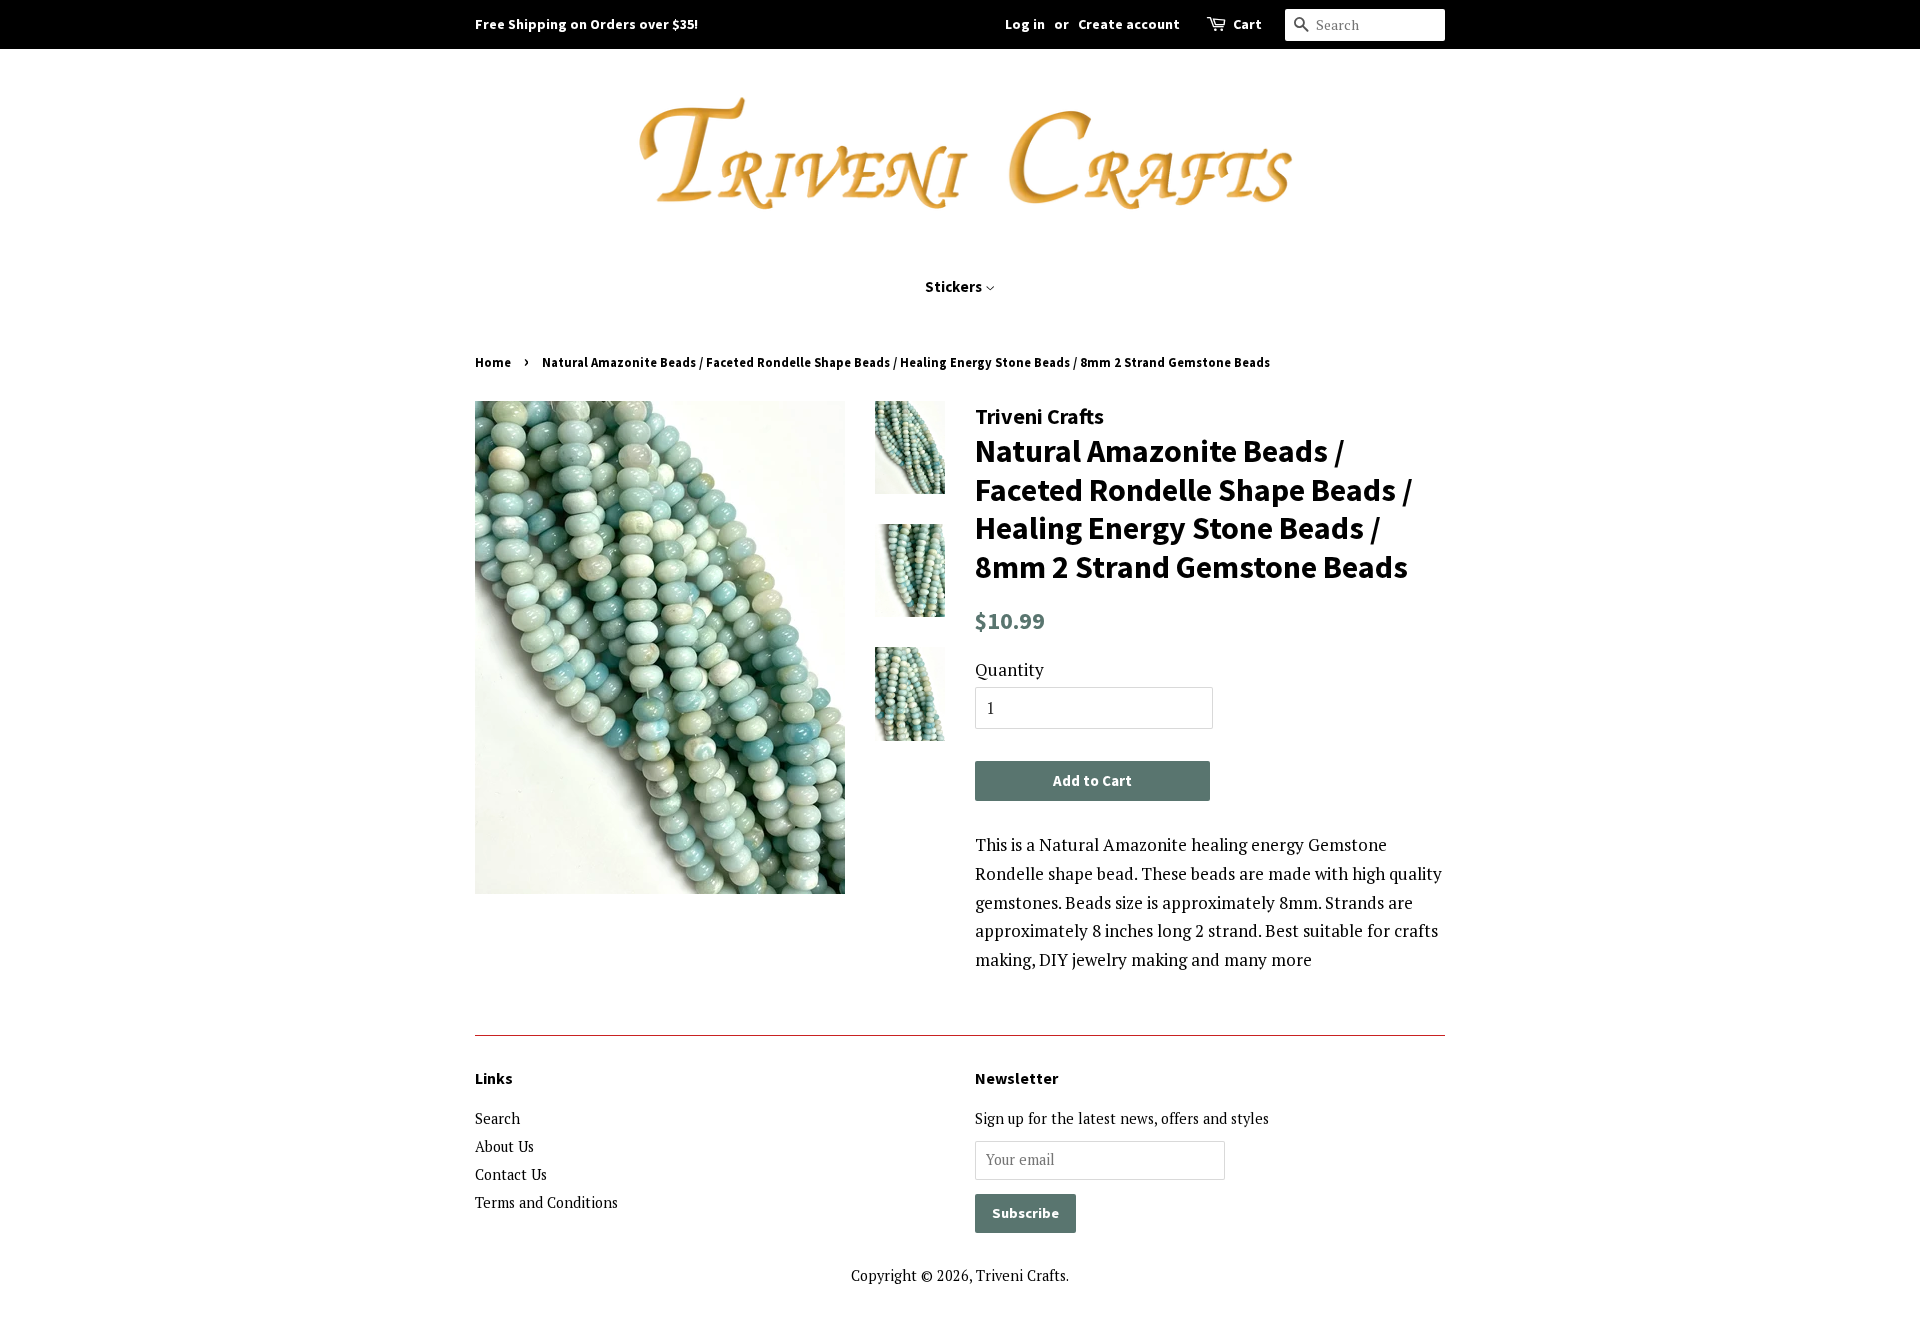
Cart (1247, 24)
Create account (1129, 24)
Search (497, 1118)
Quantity (1009, 669)
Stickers (955, 286)
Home (493, 362)
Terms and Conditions (546, 1202)
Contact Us (511, 1174)
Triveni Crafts (1021, 1275)
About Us (504, 1146)
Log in (1025, 24)
